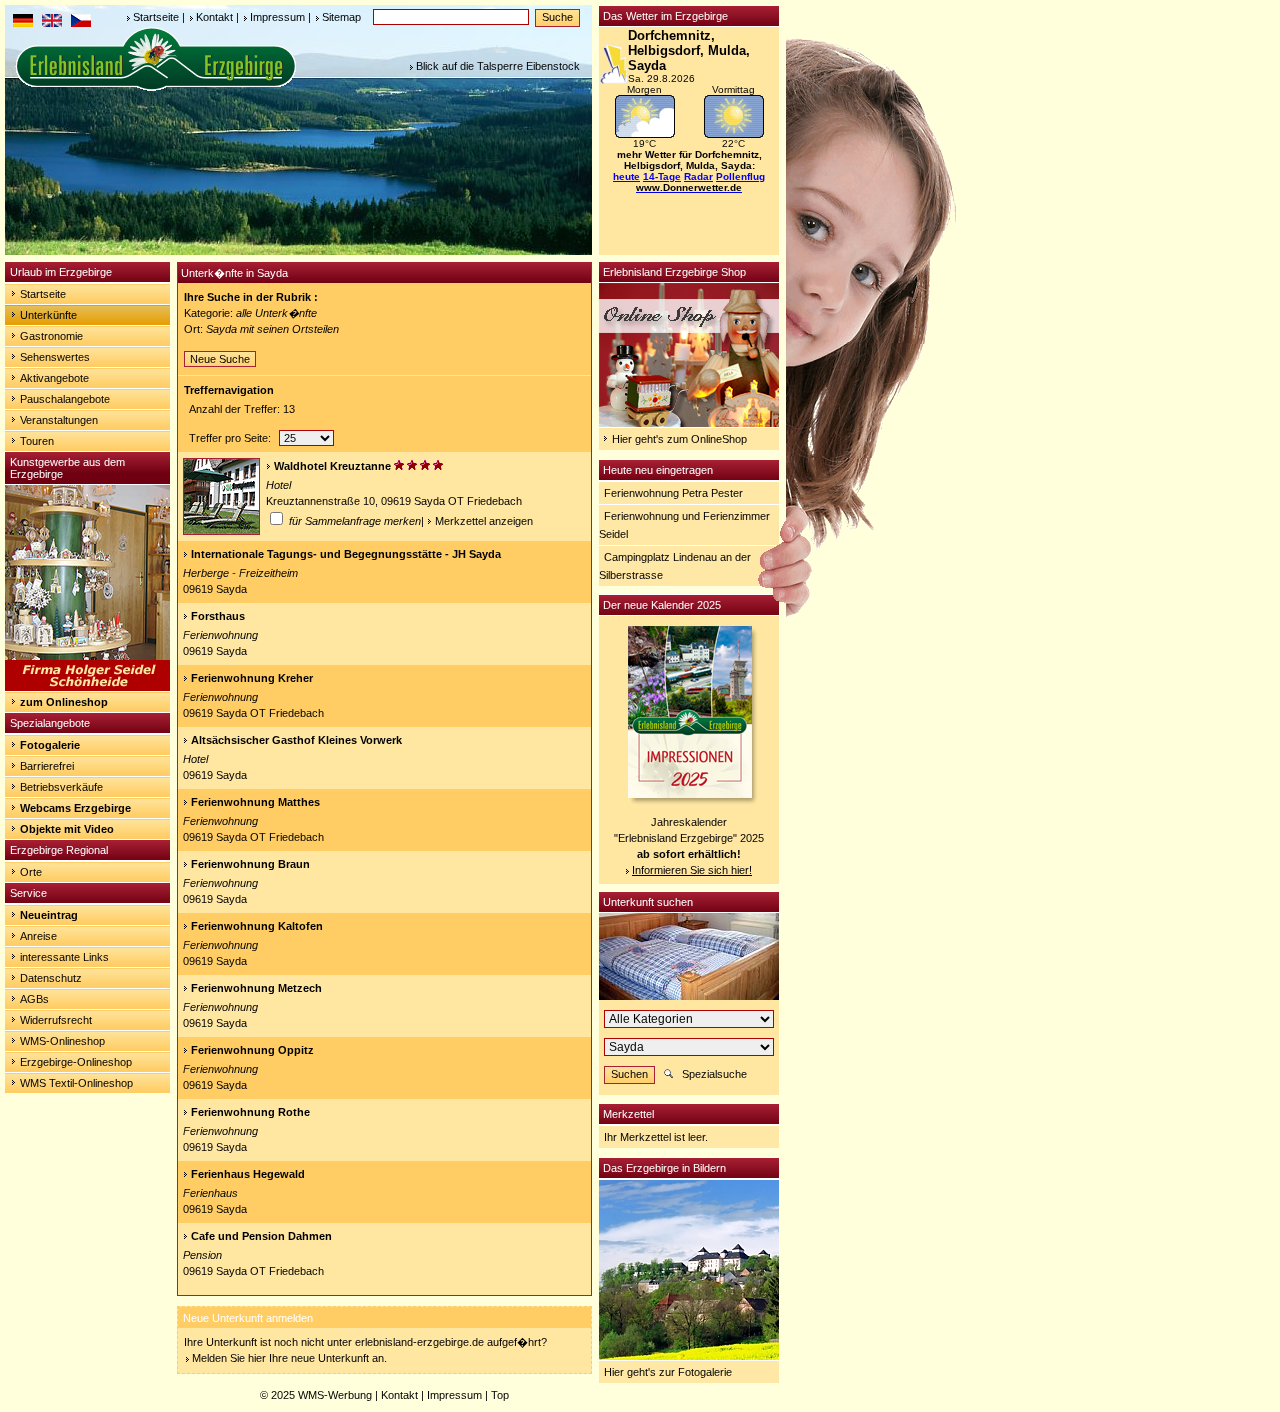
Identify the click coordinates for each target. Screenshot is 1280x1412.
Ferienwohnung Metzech (256, 988)
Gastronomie (51, 336)
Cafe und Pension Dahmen (261, 1236)
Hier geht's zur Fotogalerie (668, 1372)
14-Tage (662, 176)
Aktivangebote (54, 378)
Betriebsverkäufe (61, 787)
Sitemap (341, 17)
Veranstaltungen (59, 420)
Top (500, 1395)
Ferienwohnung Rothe (250, 1112)
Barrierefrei (47, 766)
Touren (37, 441)
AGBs (34, 999)
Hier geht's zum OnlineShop (679, 439)
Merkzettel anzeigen (484, 521)
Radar (698, 176)
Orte (31, 872)
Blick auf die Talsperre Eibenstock (498, 66)
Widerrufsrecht (56, 1020)
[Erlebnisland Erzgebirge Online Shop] (689, 423)
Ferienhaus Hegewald (248, 1174)
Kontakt (214, 17)
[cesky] (81, 23)
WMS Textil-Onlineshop (76, 1083)
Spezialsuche (714, 1074)
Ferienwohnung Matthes (255, 802)
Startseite (156, 17)
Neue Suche (220, 359)
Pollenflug (740, 176)
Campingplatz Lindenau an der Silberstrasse (675, 566)
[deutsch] (23, 23)
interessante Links (64, 957)
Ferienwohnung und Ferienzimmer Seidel (684, 525)
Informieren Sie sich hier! (692, 870)
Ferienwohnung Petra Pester (673, 493)
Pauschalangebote (65, 399)
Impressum (277, 17)
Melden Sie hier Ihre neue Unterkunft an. (289, 1358)
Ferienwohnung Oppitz (252, 1050)
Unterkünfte (48, 315)
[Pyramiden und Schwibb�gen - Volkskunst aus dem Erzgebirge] (87, 687)
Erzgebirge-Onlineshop (76, 1062)
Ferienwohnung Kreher (252, 678)
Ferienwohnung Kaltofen (257, 926)
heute (626, 176)
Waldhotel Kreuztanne (332, 466)
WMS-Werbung (335, 1395)
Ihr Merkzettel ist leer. (656, 1137)
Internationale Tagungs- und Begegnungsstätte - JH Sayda (346, 554)
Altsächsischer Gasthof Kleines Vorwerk (296, 740)
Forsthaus (218, 616)
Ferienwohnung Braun (250, 864)
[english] (52, 23)
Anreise (38, 936)
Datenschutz (51, 978)
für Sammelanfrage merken (353, 521)
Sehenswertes (55, 357)
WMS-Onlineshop (62, 1041)
